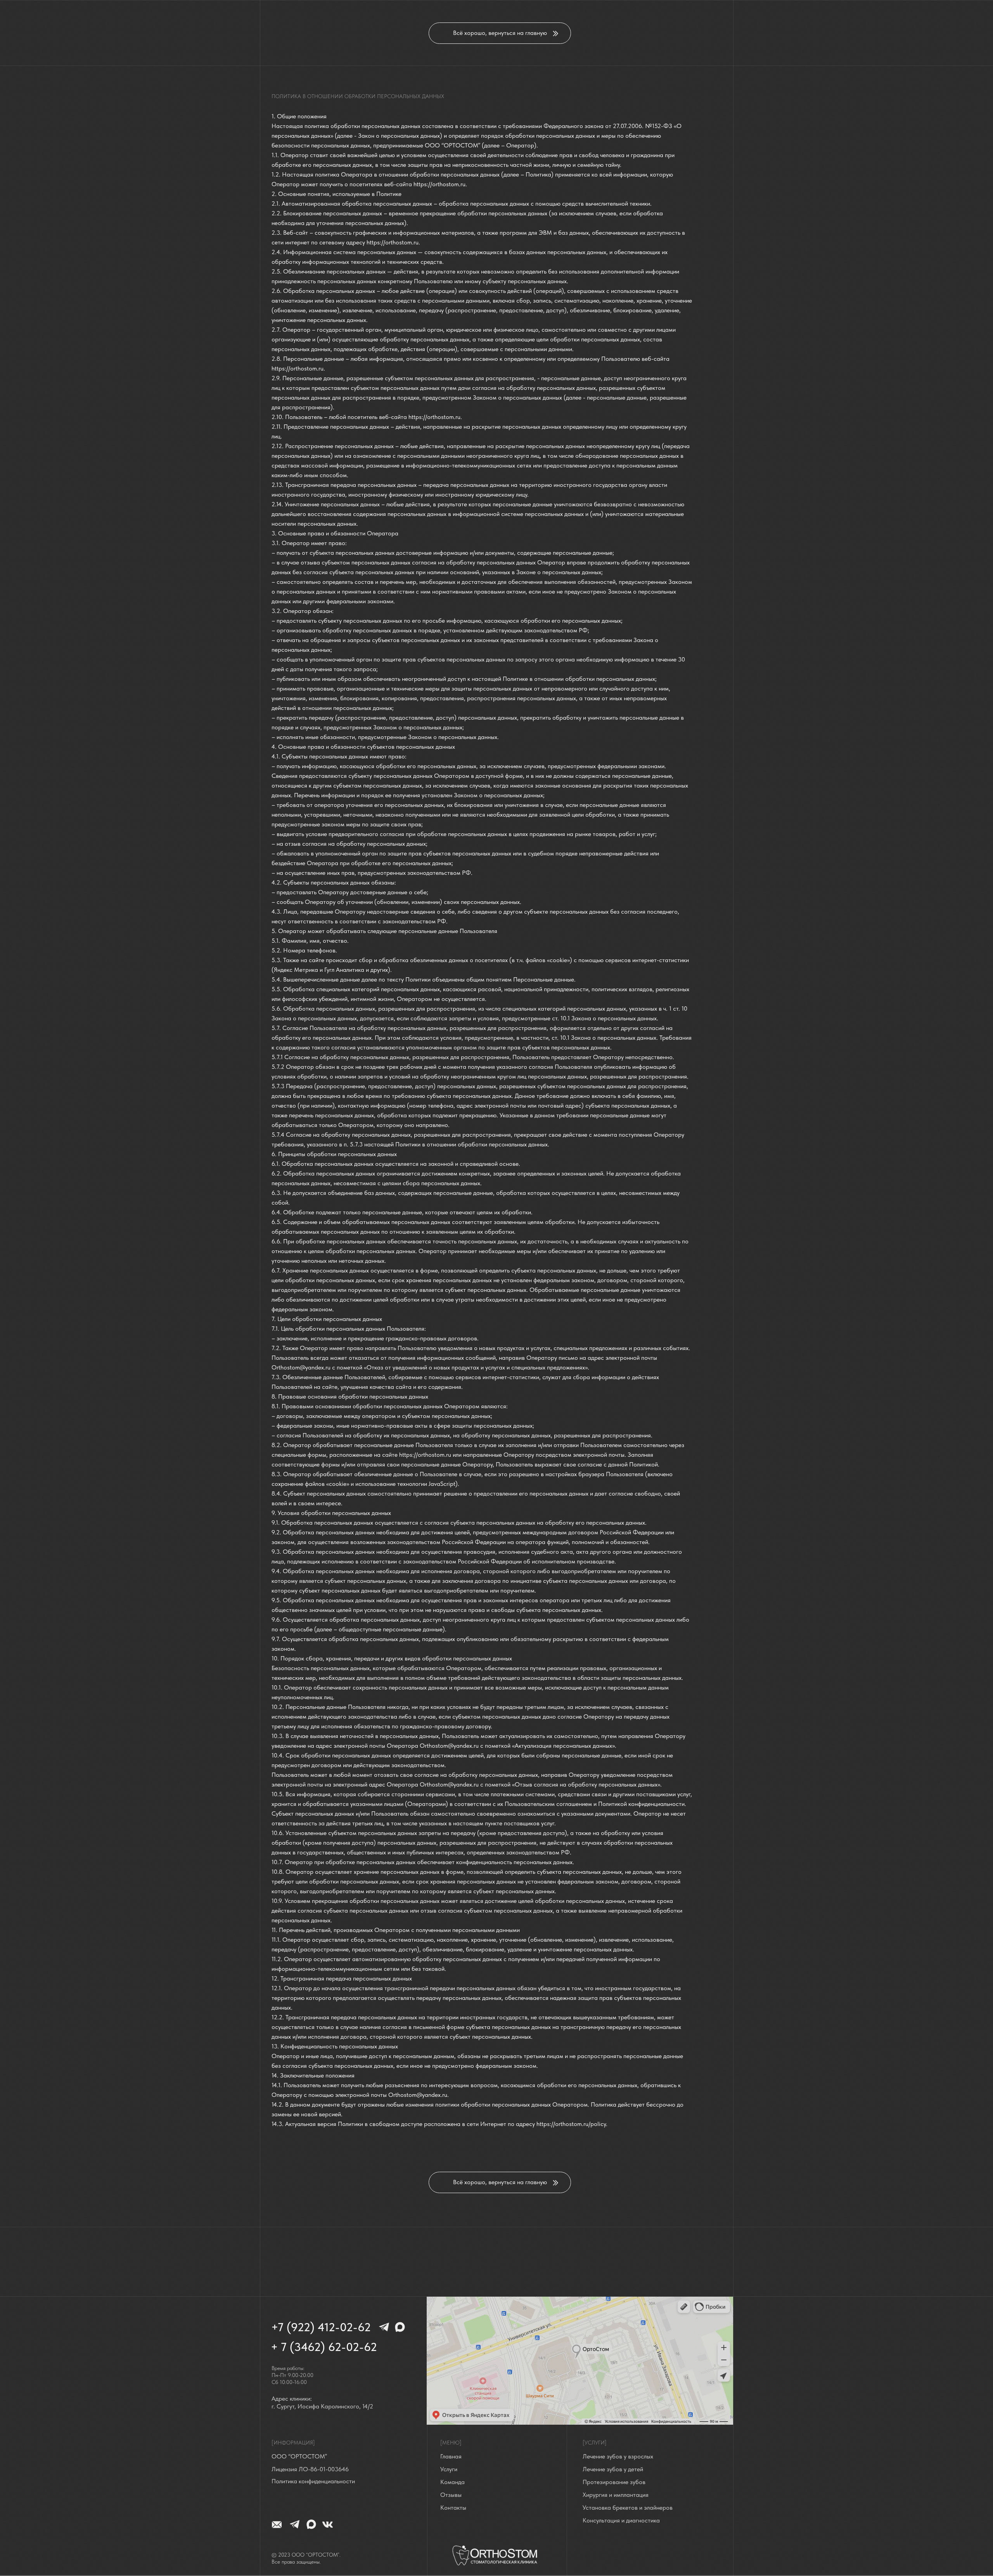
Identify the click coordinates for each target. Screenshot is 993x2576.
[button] (312, 2470)
